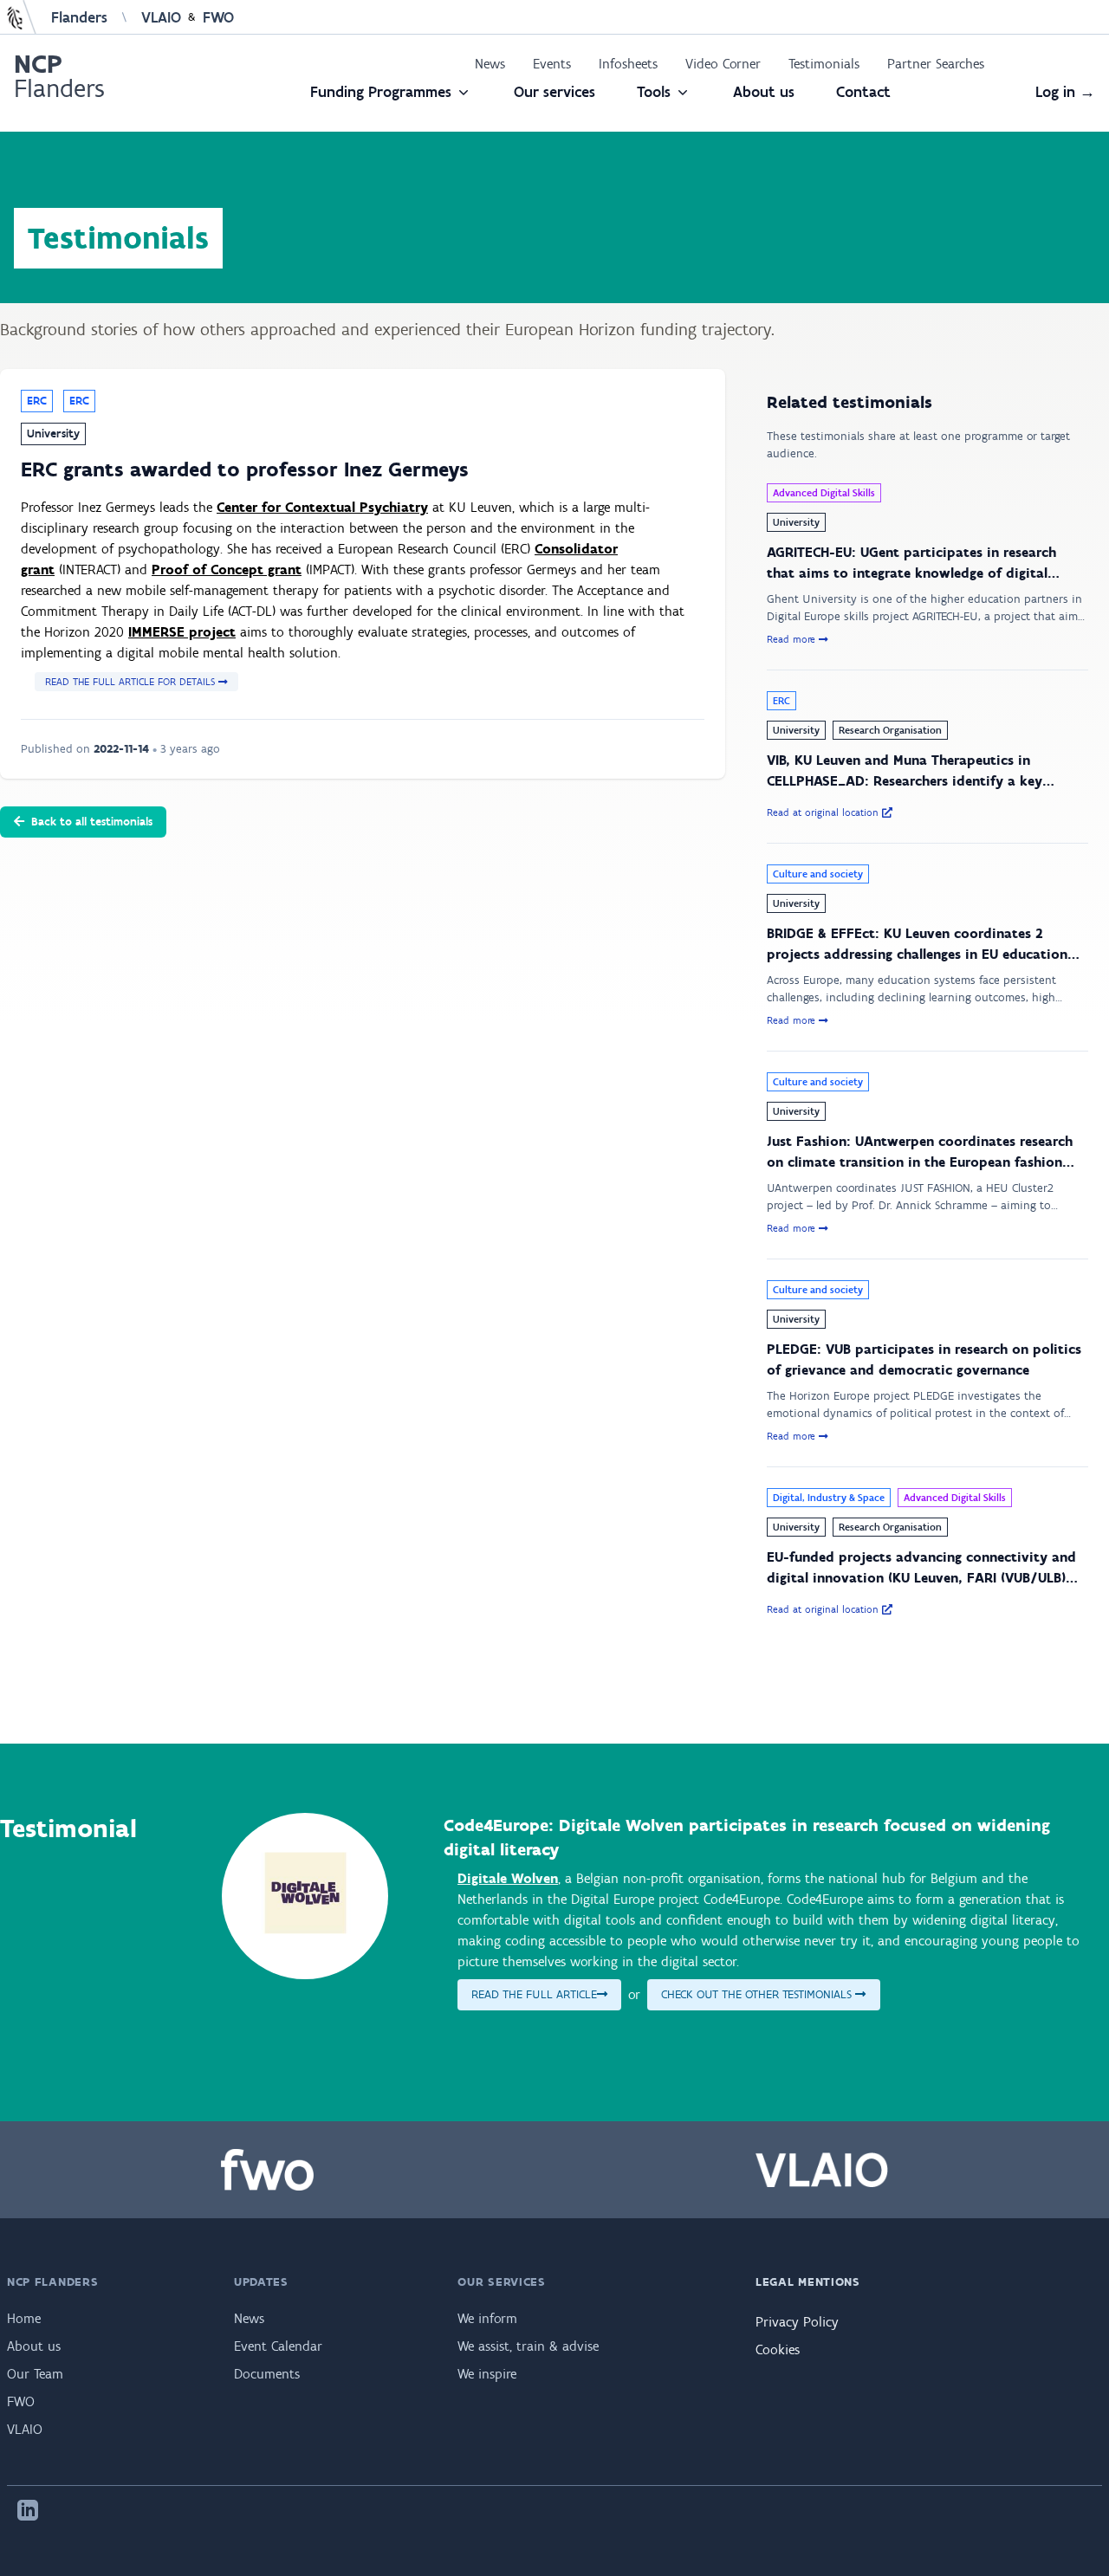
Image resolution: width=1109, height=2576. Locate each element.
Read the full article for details (132, 682)
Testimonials (824, 64)
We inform (487, 2318)
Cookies (778, 2349)
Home (24, 2318)
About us (764, 92)
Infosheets (628, 64)
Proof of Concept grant (227, 570)
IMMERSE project (182, 632)
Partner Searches (936, 64)
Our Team (35, 2374)
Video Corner (723, 64)
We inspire (487, 2374)
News (490, 64)
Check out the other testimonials (758, 1994)
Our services (554, 92)
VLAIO (161, 17)
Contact (863, 92)
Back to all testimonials (92, 822)
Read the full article (534, 1994)
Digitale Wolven (508, 1878)
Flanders (79, 17)
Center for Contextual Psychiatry (322, 507)
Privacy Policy (797, 2322)
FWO (218, 17)
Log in (1065, 92)
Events (552, 64)
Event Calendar (278, 2346)
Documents (267, 2374)
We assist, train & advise (528, 2346)
